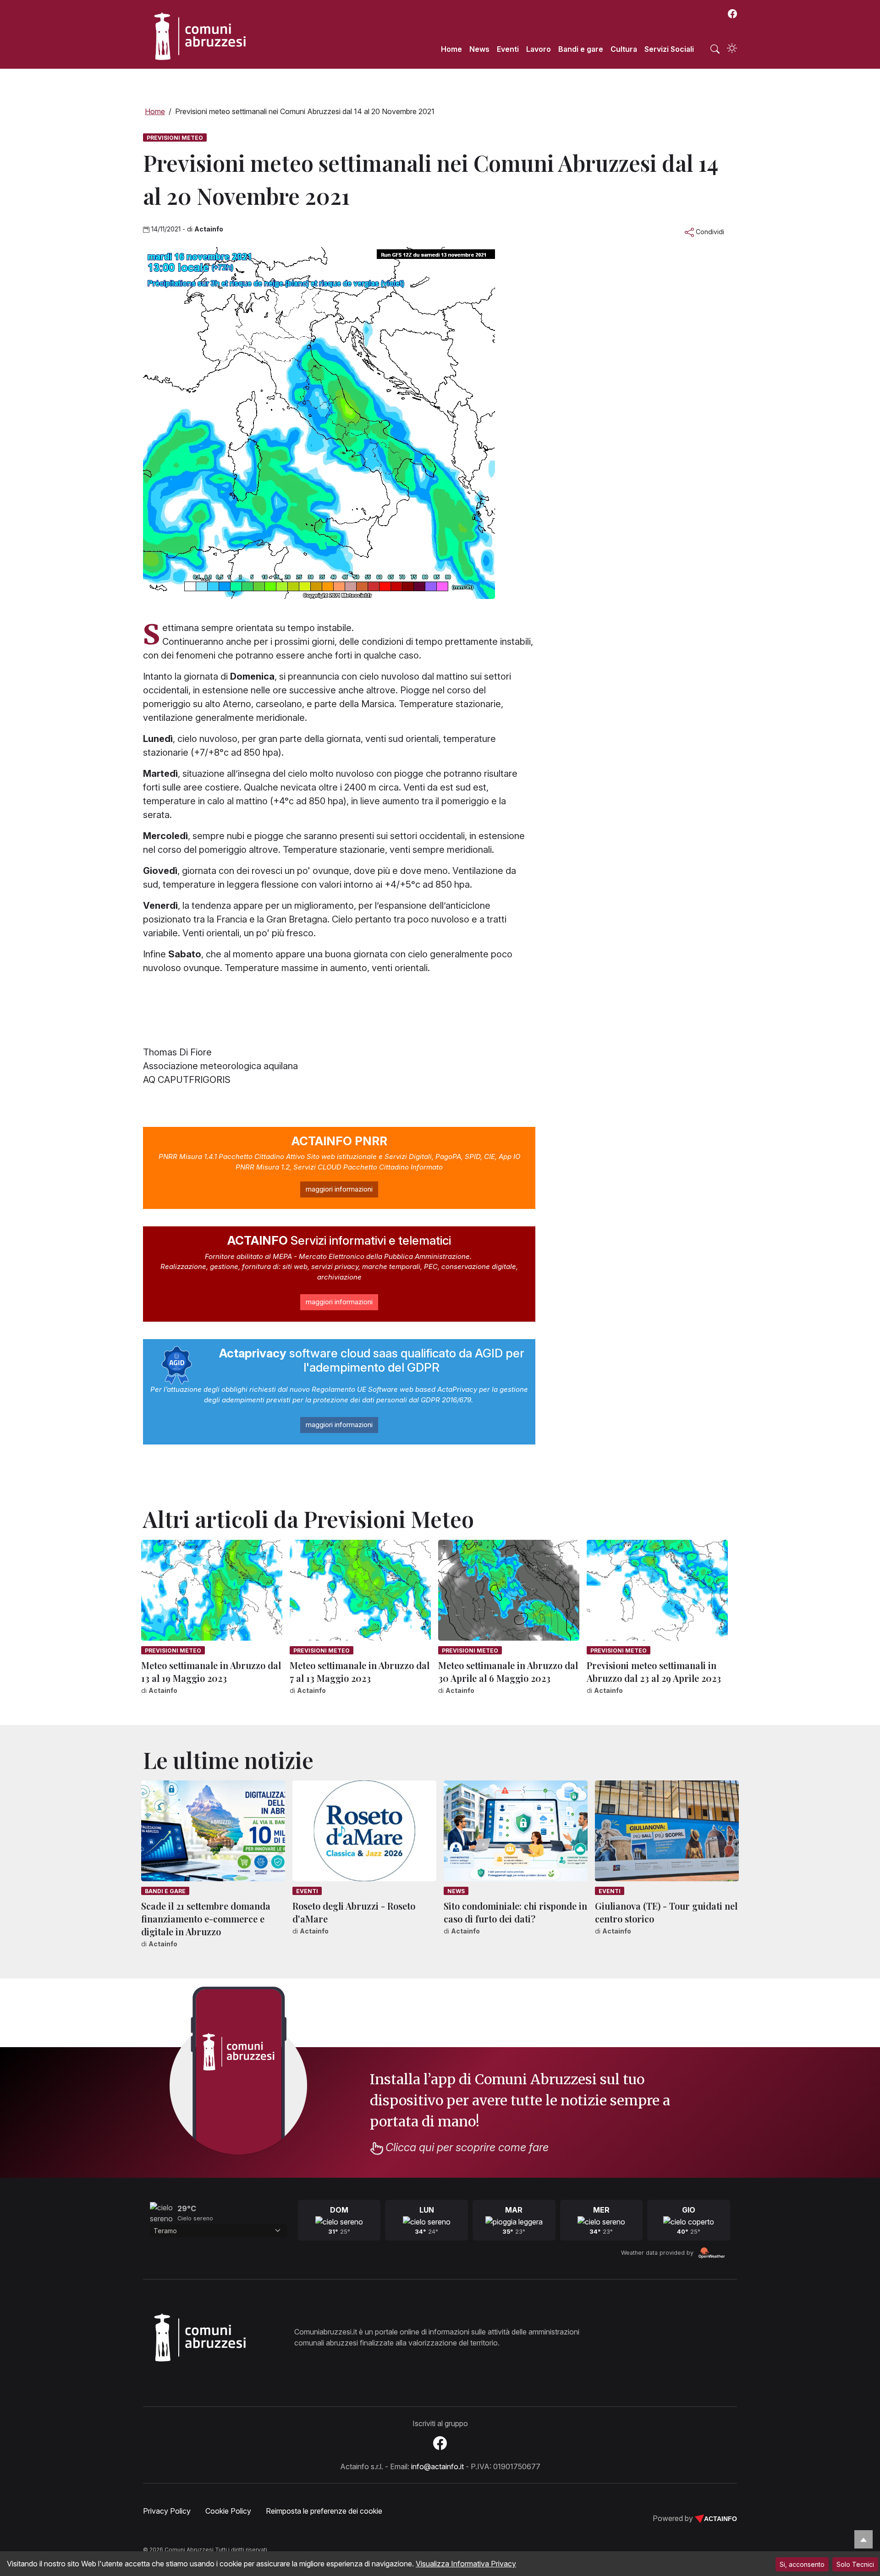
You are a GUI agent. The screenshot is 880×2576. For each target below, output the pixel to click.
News (479, 49)
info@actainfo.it (437, 2466)
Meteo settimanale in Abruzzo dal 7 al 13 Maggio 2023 (360, 1672)
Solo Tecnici (855, 2564)
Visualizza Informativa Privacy (466, 2564)
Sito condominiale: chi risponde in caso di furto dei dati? (515, 1912)
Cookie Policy (228, 2511)
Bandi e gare (581, 49)
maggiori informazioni (339, 1189)
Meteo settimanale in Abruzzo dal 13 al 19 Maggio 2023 (211, 1672)
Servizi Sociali (669, 49)
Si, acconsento (802, 2564)
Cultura (624, 49)
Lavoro (539, 49)
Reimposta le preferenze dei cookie (324, 2511)
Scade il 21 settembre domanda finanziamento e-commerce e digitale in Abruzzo (206, 1919)
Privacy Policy (167, 2511)
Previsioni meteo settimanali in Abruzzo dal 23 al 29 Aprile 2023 (654, 1672)
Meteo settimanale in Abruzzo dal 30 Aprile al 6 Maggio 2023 (508, 1672)
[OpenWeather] (712, 2253)
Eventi (508, 49)
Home (451, 49)
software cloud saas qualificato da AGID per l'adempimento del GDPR (372, 1360)
